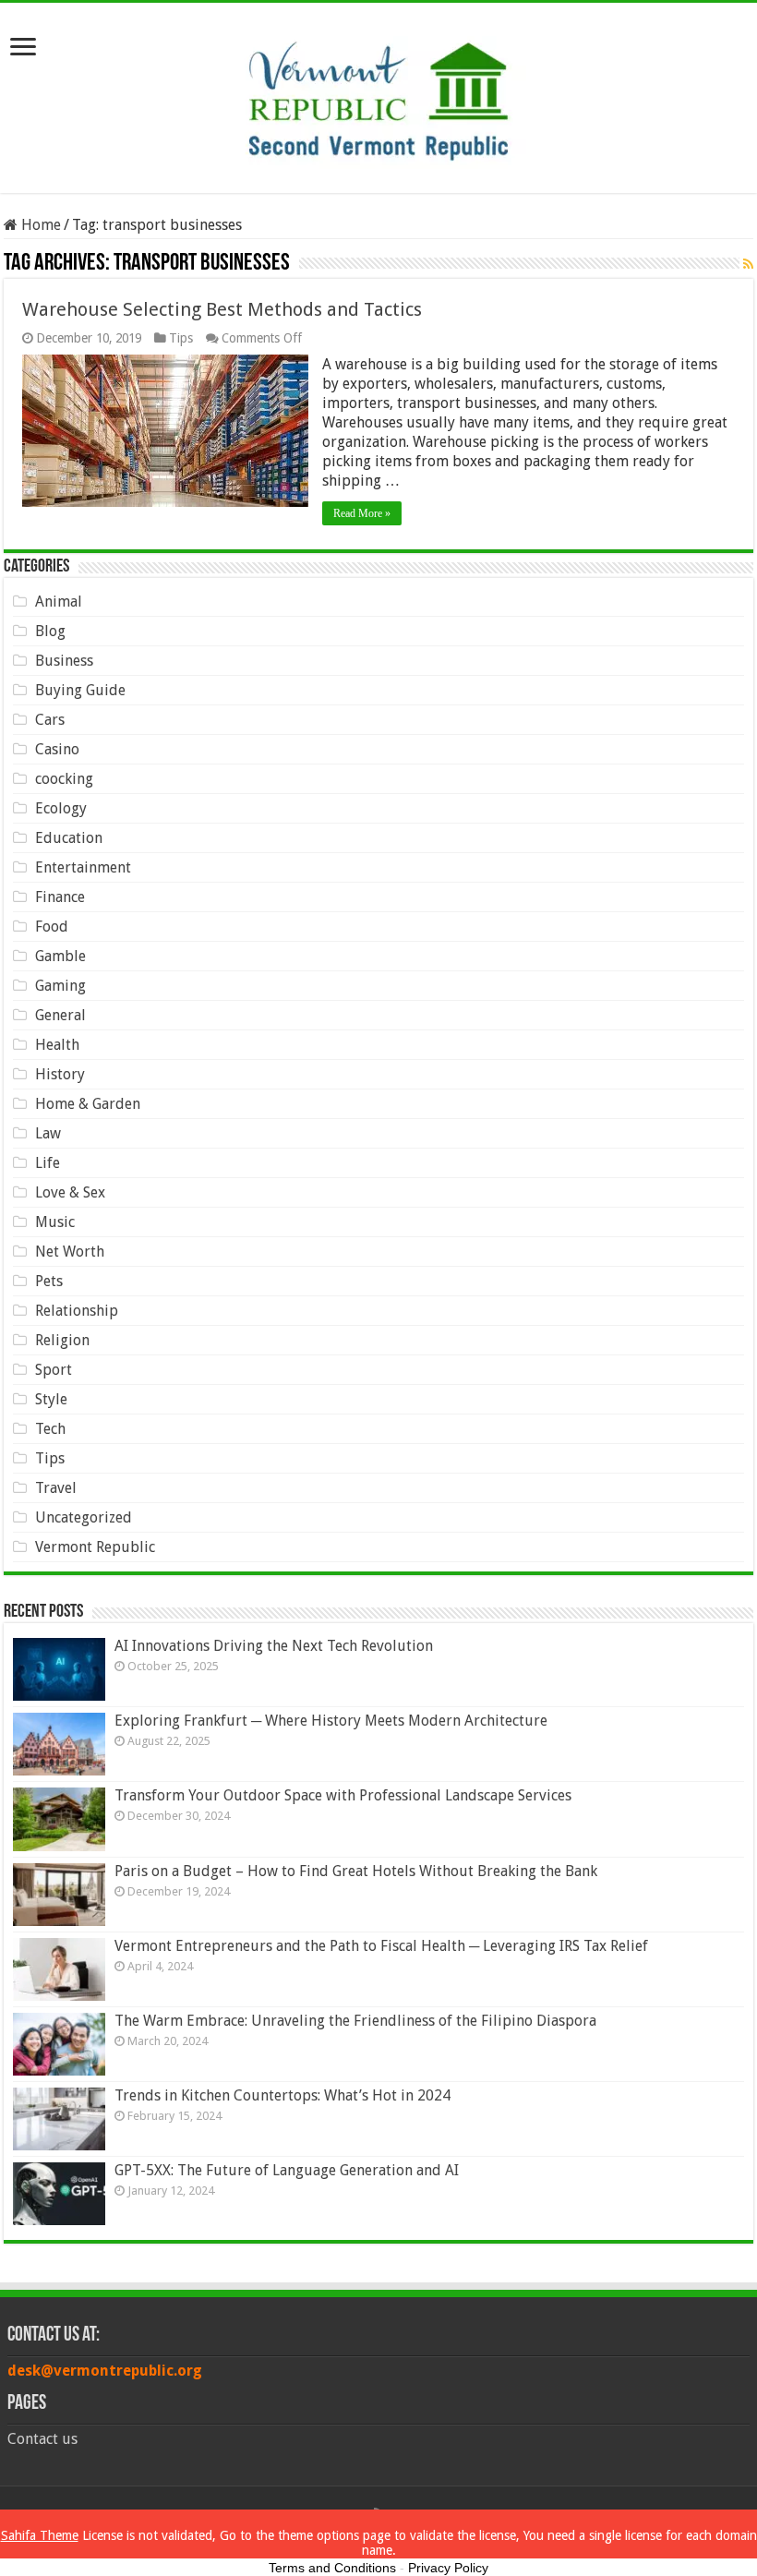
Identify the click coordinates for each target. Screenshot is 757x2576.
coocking (64, 779)
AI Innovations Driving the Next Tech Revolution (274, 1646)
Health (57, 1045)
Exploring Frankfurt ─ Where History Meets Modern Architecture (331, 1721)
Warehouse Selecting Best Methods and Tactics (222, 309)
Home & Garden (88, 1104)
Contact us (42, 2439)
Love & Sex (70, 1192)
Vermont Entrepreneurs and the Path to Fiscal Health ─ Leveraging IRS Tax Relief (381, 1946)
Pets (49, 1281)
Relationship (77, 1311)
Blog (50, 631)
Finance (60, 897)
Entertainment (83, 867)
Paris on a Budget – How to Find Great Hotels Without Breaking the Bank (356, 1871)
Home (39, 225)
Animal (59, 602)
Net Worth (70, 1252)
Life (48, 1163)
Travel (56, 1488)
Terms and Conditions (332, 2568)
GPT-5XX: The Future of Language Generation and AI (287, 2170)
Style (51, 1399)
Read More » (362, 513)
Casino (57, 749)
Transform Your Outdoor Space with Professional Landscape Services (343, 1795)
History (60, 1074)
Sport (54, 1370)
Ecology (61, 808)
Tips (181, 338)
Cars (50, 720)
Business (64, 661)
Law (48, 1133)
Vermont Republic (95, 1547)
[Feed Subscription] (748, 264)
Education (69, 838)
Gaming (60, 986)
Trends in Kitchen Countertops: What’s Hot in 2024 (282, 2095)
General (60, 1015)
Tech (50, 1429)
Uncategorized (84, 1517)
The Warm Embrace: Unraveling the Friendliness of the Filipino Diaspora (355, 2021)
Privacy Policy (448, 2568)
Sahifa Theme (40, 2535)
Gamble (60, 956)
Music (55, 1222)
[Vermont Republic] (378, 94)
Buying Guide (80, 690)
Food (52, 927)
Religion (62, 1340)
